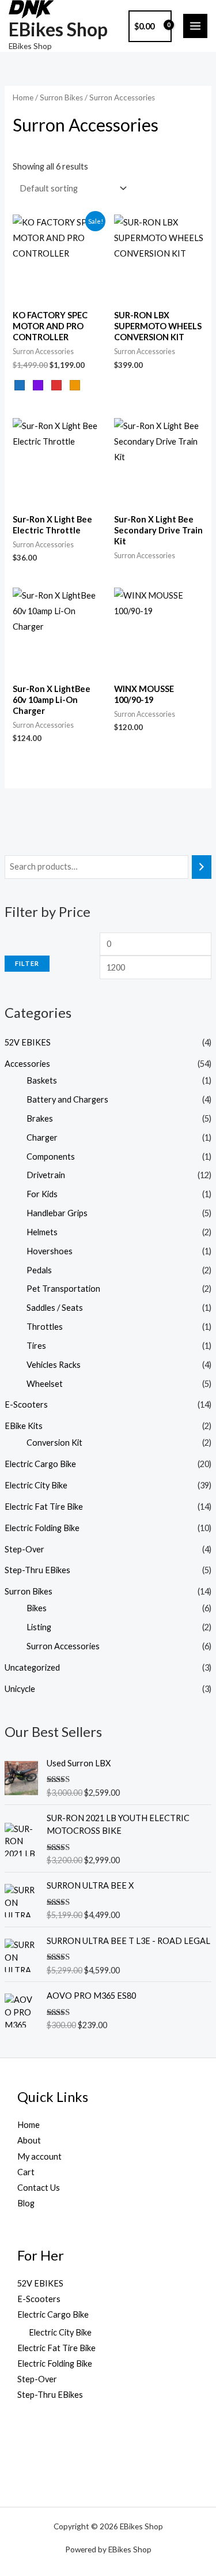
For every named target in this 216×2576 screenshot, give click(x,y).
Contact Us (39, 2188)
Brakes (40, 1118)
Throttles (45, 1327)
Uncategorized (32, 1667)
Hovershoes (50, 1251)
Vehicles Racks (54, 1365)
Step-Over (24, 1549)
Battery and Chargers (67, 1099)
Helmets (42, 1232)
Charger (42, 1137)
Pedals (39, 1270)
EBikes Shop (58, 29)
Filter (27, 963)
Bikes (37, 1608)
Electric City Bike (36, 1485)
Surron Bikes (29, 1591)
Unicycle (20, 1689)
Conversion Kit (54, 1443)
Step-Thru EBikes (37, 1570)
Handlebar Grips (57, 1213)
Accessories (27, 1064)
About (29, 2140)
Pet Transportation (63, 1289)
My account (39, 2156)
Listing (39, 1627)
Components (51, 1157)
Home (23, 97)
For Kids (42, 1194)
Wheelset (45, 1384)
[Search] (202, 867)
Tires (36, 1346)
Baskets (42, 1080)
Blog (26, 2203)
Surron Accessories (63, 1646)
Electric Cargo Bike (40, 1464)
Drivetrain (46, 1175)
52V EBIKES (28, 1042)
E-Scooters (26, 1404)
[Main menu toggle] (195, 26)
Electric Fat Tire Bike (44, 1507)
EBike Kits (24, 1426)
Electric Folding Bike (42, 1528)
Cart (26, 2172)
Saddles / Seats (55, 1308)
